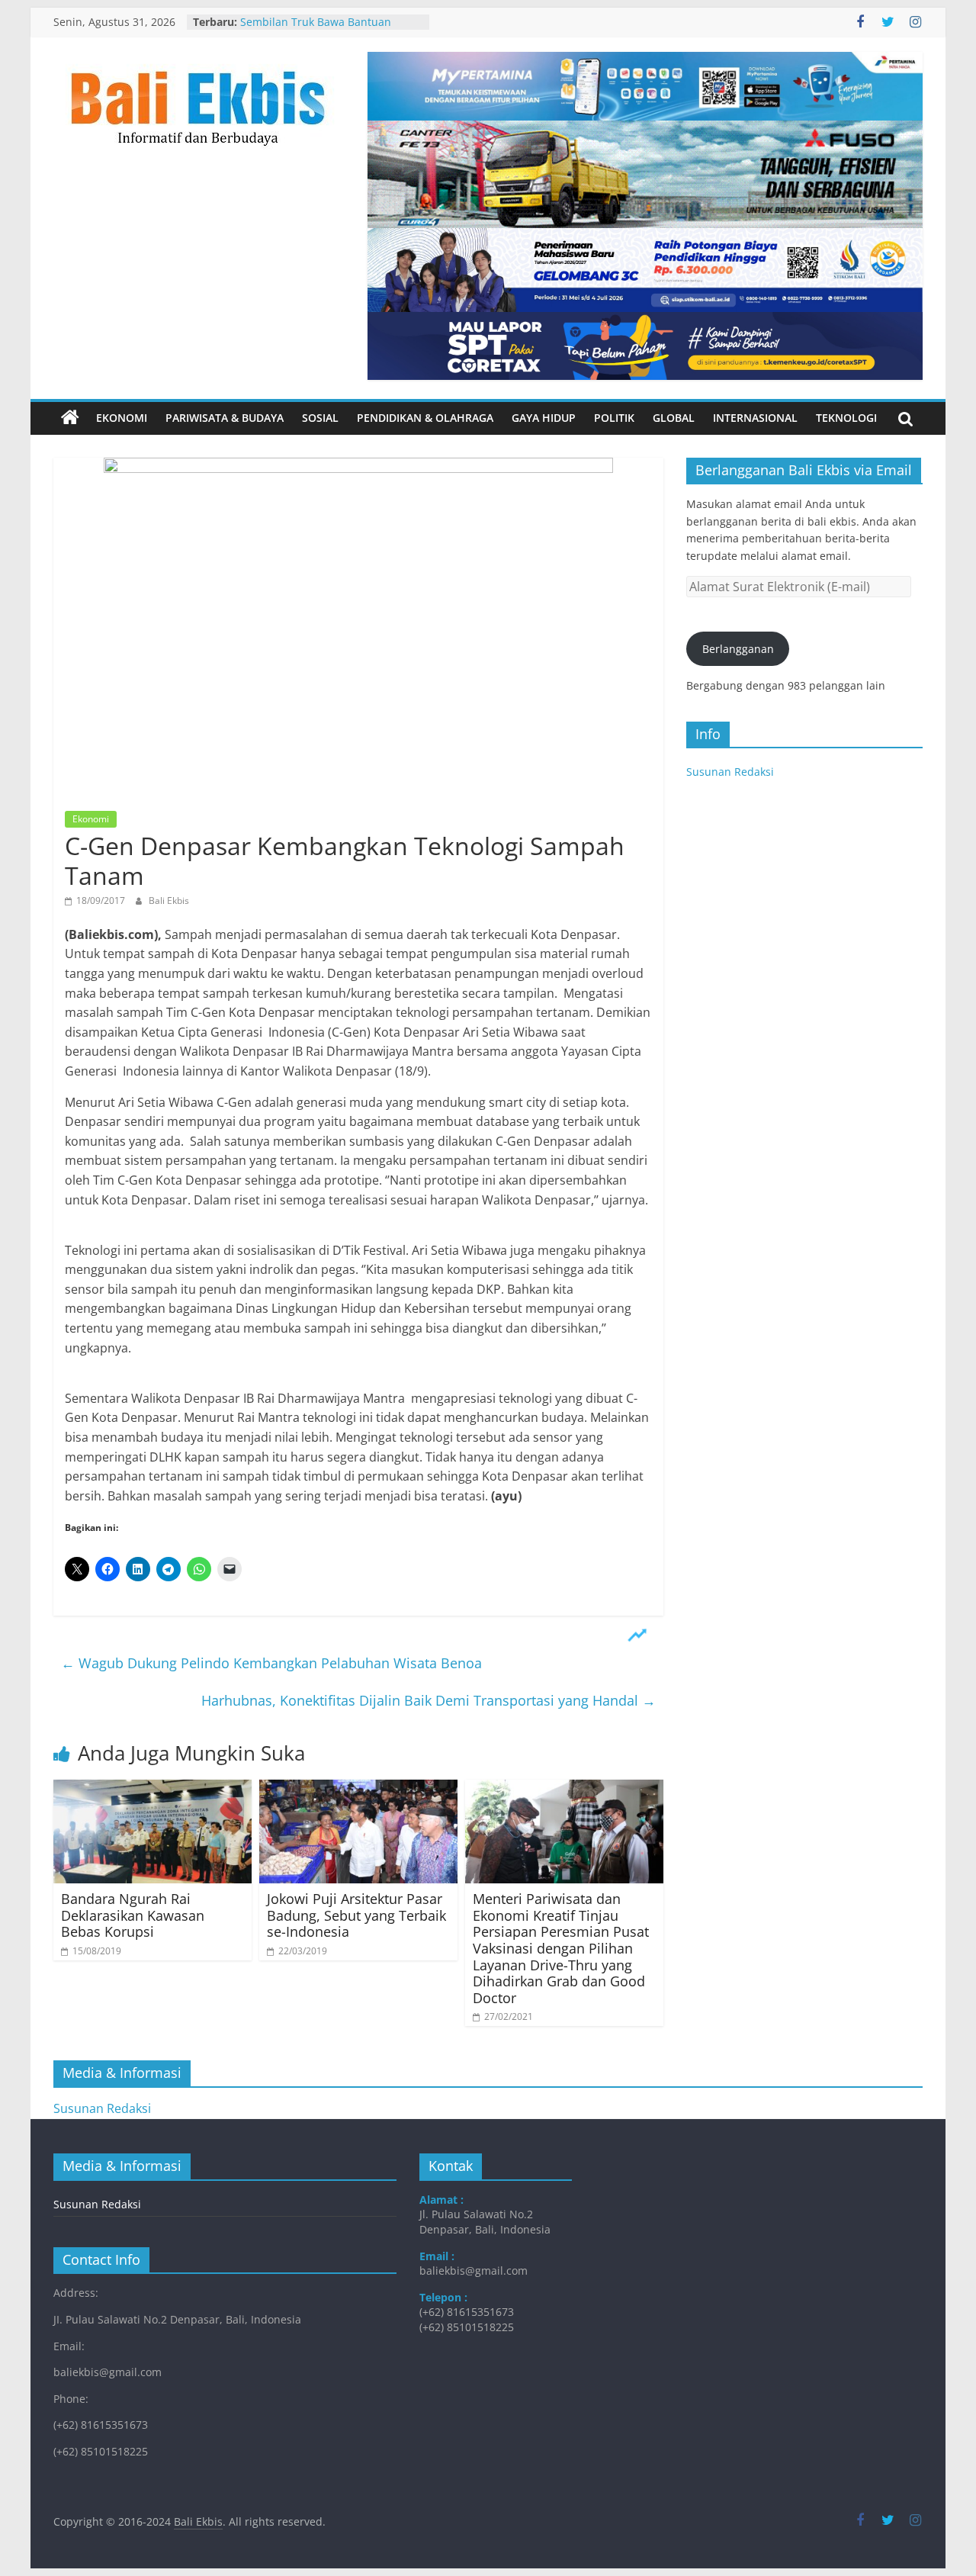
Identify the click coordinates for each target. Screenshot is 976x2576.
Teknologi (846, 418)
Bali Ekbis (169, 900)
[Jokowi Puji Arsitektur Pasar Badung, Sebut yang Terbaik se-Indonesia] (358, 1789)
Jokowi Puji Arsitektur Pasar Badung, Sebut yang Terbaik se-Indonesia (356, 1915)
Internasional (755, 418)
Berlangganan (738, 649)
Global (674, 418)
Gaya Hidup (544, 418)
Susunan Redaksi (730, 772)
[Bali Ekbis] (70, 418)
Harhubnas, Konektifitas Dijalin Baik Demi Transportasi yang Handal (429, 1700)
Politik (614, 418)
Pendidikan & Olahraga (425, 418)
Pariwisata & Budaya (225, 418)
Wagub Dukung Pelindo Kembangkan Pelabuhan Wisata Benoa (271, 1663)
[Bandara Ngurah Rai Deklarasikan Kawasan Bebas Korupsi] (152, 1789)
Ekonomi (122, 418)
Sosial (320, 418)
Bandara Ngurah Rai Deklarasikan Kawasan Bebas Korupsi (133, 1915)
